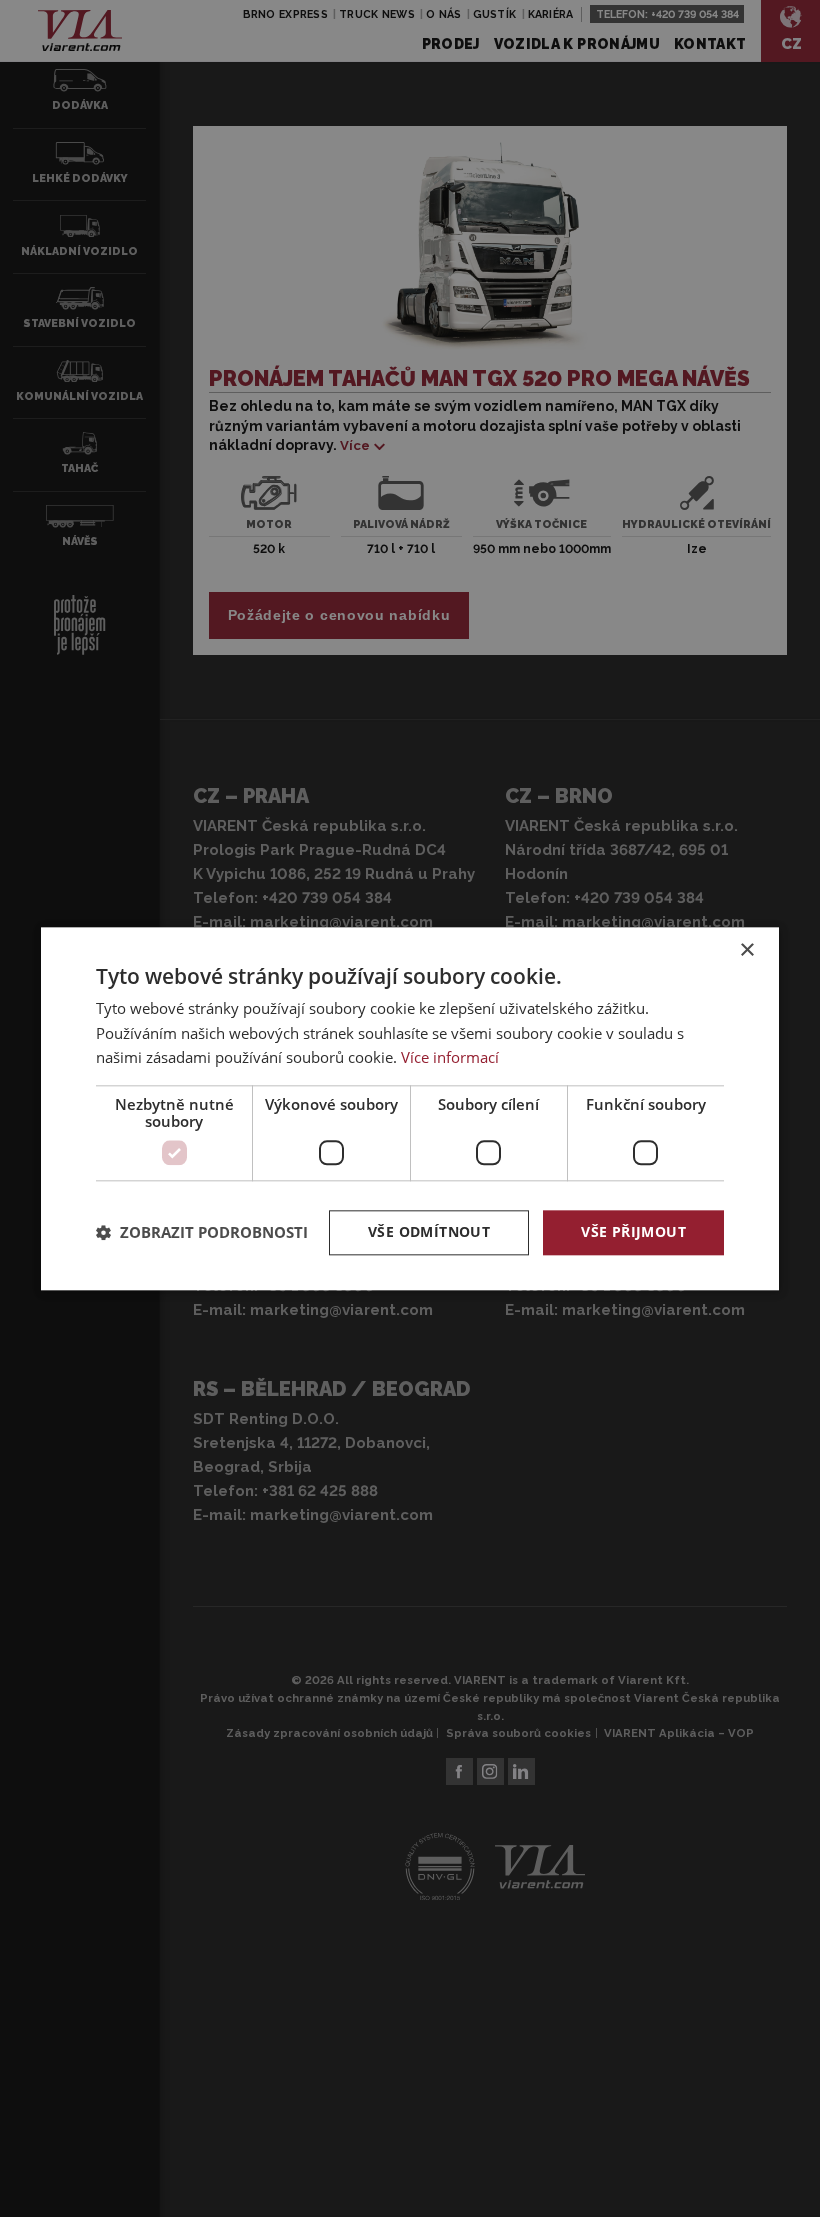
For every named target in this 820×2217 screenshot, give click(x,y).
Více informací (450, 1058)
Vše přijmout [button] (633, 1231)
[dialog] (410, 1108)
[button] (202, 1233)
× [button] (746, 950)
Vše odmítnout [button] (429, 1231)
